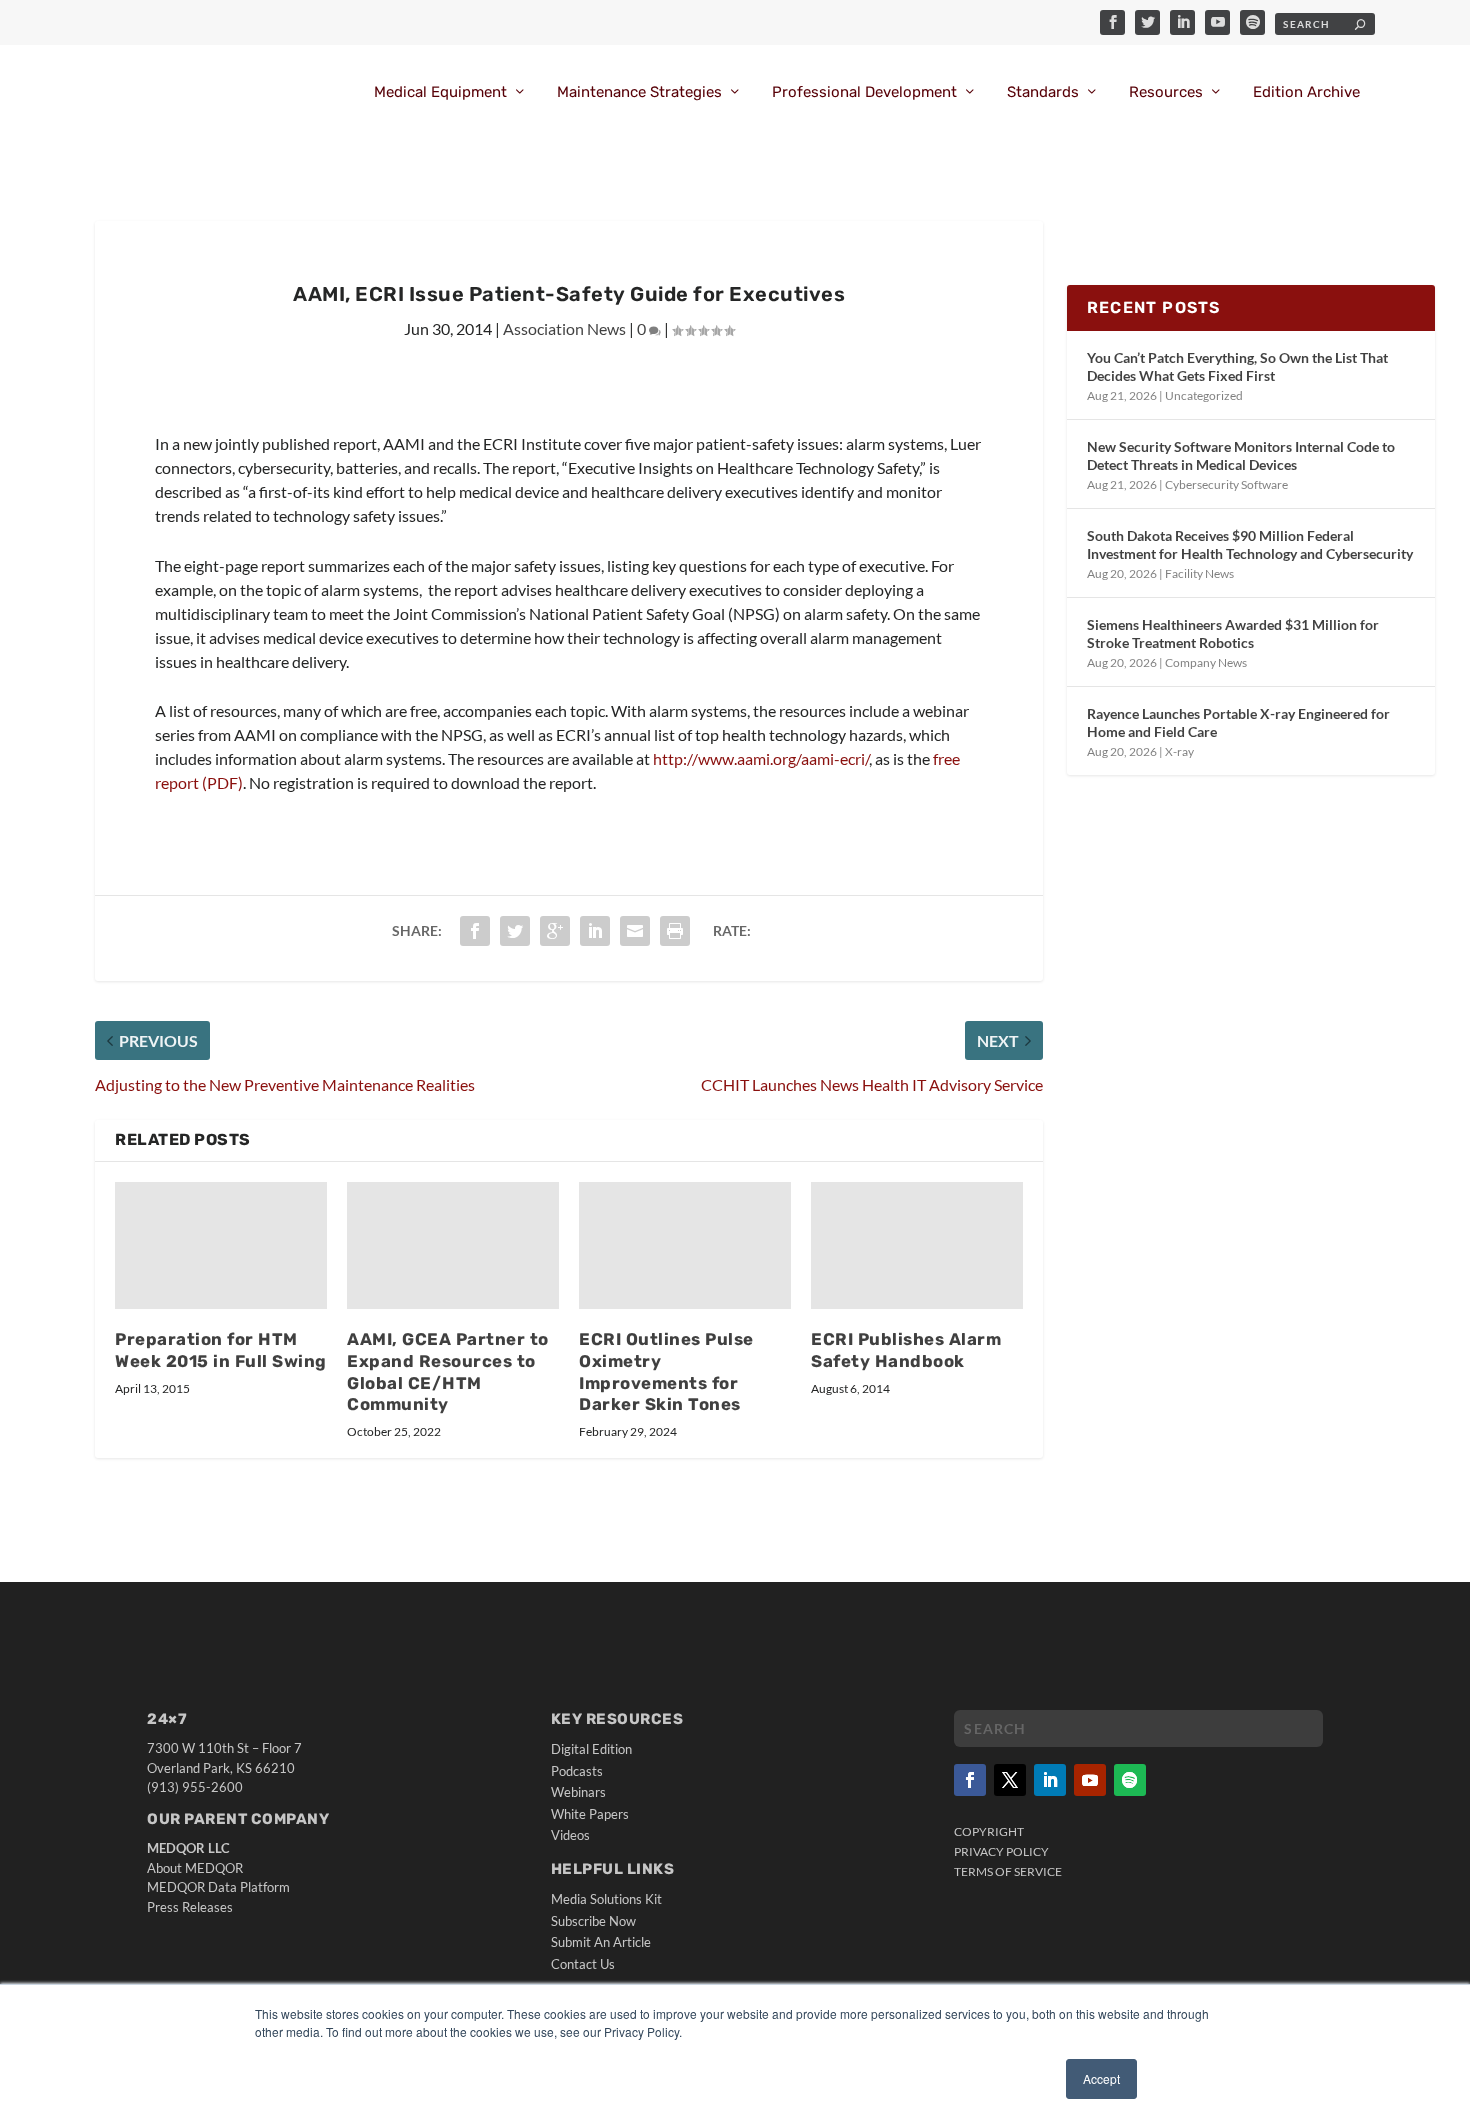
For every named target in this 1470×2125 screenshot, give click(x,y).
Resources (1166, 92)
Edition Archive (1306, 92)
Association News (564, 328)
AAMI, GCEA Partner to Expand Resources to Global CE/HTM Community (448, 1372)
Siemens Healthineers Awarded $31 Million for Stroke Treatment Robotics (1233, 633)
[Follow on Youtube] (1090, 1780)
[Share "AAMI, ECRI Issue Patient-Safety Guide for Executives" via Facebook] (475, 931)
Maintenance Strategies (639, 92)
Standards (1043, 92)
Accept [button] (1101, 2078)
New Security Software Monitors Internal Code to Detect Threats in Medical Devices (1241, 455)
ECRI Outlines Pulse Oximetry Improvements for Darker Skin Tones (666, 1372)
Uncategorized (1204, 395)
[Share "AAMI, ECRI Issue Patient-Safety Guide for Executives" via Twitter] (515, 931)
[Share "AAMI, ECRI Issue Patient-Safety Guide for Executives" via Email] (635, 931)
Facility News (1199, 573)
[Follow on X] (1010, 1780)
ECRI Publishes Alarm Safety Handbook (906, 1350)
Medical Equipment (440, 92)
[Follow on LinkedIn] (1050, 1780)
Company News (1206, 662)
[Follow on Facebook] (970, 1780)
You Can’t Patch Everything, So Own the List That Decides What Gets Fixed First (1237, 366)
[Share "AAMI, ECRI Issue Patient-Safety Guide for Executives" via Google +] (555, 931)
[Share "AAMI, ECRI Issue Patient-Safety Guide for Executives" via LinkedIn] (595, 931)
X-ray (1179, 751)
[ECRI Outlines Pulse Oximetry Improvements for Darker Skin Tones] (685, 1245)
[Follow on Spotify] (1130, 1780)
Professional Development (864, 92)
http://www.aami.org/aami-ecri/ (761, 758)
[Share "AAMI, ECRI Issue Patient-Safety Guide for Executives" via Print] (675, 931)
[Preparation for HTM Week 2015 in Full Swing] (221, 1245)
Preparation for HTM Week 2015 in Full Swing (221, 1350)
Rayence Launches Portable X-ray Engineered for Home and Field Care (1238, 722)
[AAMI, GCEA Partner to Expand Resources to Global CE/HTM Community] (453, 1245)
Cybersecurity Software (1226, 484)
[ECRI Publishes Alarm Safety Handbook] (917, 1245)
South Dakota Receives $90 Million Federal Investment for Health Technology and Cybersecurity (1250, 544)
